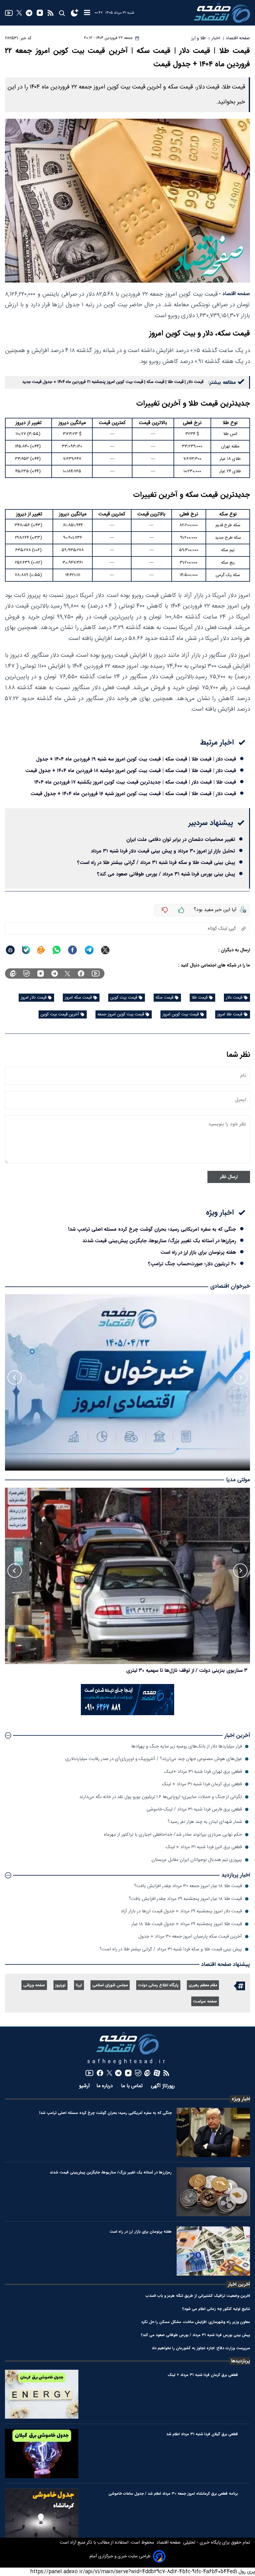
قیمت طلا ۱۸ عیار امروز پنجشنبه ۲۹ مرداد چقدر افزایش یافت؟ (185, 1899)
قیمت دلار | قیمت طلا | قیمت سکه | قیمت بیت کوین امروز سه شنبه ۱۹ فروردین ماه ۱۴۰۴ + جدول (136, 759)
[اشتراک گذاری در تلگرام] (89, 950)
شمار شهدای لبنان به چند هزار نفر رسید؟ (205, 1822)
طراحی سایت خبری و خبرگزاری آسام (120, 2556)
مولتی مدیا (238, 1480)
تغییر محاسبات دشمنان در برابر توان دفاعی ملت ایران (181, 840)
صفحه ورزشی (34, 1985)
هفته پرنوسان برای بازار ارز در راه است (198, 1252)
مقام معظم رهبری (203, 1985)
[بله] (26, 950)
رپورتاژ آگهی (164, 2086)
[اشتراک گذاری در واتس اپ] (56, 950)
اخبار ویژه (241, 2099)
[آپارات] (157, 2073)
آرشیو (84, 2086)
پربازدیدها (241, 2361)
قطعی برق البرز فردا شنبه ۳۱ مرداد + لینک (204, 1847)
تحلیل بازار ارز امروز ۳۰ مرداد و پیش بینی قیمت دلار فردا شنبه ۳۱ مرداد (163, 851)
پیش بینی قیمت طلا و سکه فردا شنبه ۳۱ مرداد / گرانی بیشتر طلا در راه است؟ (156, 863)
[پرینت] (10, 950)
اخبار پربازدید (236, 1875)
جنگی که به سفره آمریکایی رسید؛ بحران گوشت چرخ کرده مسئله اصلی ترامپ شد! (152, 1229)
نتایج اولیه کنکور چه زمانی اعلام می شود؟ (216, 2309)
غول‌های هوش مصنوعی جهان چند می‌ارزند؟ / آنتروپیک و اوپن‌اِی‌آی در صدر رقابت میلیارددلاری (154, 1759)
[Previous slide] (240, 1377)
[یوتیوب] (9, 13)
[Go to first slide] (15, 1377)
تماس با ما (133, 2086)
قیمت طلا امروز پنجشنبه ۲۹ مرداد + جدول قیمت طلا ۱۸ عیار (187, 1924)
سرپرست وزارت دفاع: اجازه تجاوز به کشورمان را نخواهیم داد (201, 2348)
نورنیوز (60, 1985)
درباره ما (105, 2086)
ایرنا (79, 1985)
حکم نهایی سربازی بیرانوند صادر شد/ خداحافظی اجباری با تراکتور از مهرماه (173, 1835)
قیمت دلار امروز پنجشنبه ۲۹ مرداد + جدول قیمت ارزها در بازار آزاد (181, 1911)
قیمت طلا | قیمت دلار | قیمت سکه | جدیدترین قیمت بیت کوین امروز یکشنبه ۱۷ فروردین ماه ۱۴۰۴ (135, 782)
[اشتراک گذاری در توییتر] (105, 950)
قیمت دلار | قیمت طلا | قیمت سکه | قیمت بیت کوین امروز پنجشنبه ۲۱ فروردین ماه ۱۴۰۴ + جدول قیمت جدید (113, 382)
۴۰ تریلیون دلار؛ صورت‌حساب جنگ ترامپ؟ (192, 1264)
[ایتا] (41, 950)
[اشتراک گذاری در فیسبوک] (72, 950)
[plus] (181, 910)
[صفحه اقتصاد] (222, 13)
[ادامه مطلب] (8, 1735)
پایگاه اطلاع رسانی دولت (158, 1985)
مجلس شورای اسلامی (110, 1985)
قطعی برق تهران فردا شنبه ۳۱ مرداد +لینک (203, 1772)
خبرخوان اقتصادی (230, 1286)
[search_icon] (62, 13)
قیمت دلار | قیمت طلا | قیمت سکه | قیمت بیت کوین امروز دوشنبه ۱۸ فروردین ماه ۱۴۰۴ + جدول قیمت (131, 771)
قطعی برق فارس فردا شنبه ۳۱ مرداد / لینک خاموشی (194, 1809)
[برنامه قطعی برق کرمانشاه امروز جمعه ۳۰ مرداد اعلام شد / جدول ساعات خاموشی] (42, 2513)
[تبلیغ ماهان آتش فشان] (127, 1714)
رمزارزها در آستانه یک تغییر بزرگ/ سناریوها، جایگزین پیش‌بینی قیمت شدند (159, 1241)
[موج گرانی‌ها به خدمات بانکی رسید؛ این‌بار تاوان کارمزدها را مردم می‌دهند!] (127, 1576)
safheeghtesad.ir (127, 2062)
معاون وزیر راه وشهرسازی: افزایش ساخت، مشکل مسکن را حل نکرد (196, 2322)
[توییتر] (19, 13)
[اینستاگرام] (40, 13)
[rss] (51, 13)
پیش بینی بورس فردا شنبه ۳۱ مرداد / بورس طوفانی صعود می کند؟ (166, 874)
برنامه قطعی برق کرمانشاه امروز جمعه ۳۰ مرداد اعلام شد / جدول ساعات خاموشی (173, 2494)
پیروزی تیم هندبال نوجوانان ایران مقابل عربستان (197, 1860)
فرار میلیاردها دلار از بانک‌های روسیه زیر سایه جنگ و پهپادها (187, 1746)
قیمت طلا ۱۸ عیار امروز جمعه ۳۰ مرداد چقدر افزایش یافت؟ (188, 1886)
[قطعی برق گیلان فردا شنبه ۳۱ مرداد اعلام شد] (42, 2454)
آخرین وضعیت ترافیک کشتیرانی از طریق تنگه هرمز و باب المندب (198, 2296)
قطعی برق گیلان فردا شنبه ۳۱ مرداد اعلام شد (202, 2434)
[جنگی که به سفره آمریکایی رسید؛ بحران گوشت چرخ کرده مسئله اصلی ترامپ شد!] (213, 2132)
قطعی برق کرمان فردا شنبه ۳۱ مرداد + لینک (202, 1784)
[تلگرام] (29, 13)
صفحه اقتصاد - (234, 294)
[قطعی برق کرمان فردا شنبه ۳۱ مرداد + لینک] (42, 2394)
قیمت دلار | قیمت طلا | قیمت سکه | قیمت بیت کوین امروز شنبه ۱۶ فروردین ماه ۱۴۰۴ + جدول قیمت (133, 794)
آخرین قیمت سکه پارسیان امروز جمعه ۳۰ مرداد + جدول (190, 1937)
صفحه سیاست (205, 2002)
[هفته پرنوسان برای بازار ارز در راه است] (213, 2251)
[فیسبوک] (81, 973)
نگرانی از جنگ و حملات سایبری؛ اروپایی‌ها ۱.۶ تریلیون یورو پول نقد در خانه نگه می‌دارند (161, 1797)
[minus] (165, 910)
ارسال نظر (229, 1177)
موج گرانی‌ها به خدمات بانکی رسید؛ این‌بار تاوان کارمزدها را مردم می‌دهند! (171, 1670)
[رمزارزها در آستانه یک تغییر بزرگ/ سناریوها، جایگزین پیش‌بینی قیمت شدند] (213, 2192)
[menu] (87, 13)
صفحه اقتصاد (168, 2543)
